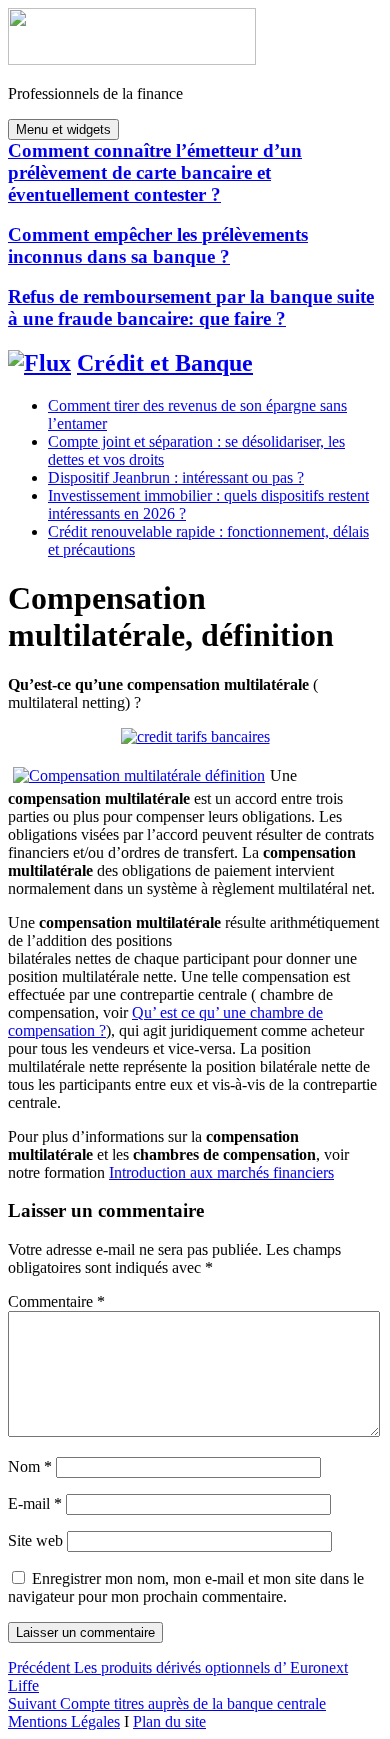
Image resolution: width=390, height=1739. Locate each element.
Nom (30, 1466)
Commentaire (56, 1301)
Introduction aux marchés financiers (221, 1172)
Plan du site (169, 1721)
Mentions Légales (64, 1721)
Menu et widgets (63, 129)
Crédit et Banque (165, 363)
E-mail (35, 1503)
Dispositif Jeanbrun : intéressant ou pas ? (176, 477)
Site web (35, 1540)
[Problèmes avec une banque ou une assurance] (195, 736)
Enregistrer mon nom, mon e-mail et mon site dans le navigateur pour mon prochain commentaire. (186, 1587)
